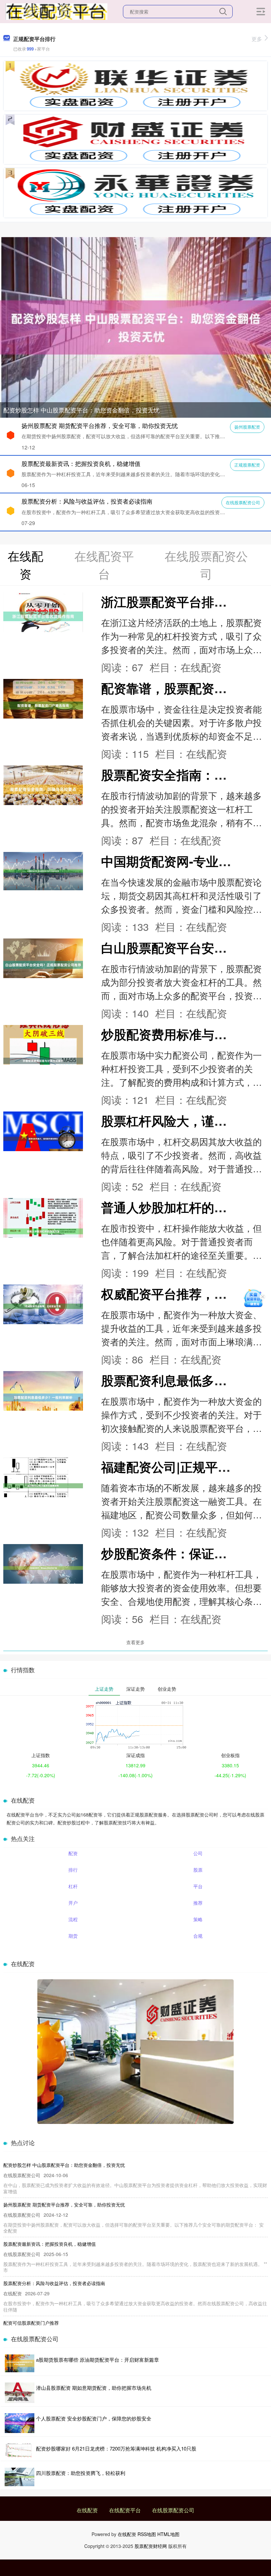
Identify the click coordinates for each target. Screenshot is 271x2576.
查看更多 (135, 1642)
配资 (73, 1853)
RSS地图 (147, 2534)
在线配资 (87, 2510)
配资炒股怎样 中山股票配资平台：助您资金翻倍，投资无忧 (81, 410)
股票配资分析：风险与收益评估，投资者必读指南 (87, 501)
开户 (73, 1903)
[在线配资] (56, 11)
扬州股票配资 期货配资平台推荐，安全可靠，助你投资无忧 (100, 425)
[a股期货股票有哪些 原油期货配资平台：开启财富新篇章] (19, 2363)
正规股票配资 (247, 465)
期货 (73, 1936)
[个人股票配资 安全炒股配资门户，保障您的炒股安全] (19, 2423)
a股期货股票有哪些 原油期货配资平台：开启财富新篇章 (97, 2360)
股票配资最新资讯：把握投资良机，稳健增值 (81, 463)
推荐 (198, 1903)
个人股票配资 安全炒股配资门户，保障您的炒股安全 (94, 2418)
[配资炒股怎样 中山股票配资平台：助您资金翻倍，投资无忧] (135, 327)
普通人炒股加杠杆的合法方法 (183, 1207)
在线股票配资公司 (243, 502)
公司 (198, 1853)
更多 (257, 39)
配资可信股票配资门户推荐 (31, 2323)
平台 (198, 1886)
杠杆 (73, 1886)
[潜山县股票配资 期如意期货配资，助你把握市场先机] (19, 2393)
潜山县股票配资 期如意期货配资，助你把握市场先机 (94, 2388)
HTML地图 (168, 2534)
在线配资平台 (125, 2510)
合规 (198, 1936)
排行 (73, 1870)
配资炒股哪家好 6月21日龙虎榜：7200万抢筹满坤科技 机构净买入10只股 (116, 2448)
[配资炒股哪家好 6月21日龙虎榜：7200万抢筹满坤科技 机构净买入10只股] (19, 2450)
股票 (198, 1870)
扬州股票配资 (247, 427)
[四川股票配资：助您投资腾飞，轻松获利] (19, 2477)
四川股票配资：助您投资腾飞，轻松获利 (81, 2473)
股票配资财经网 (151, 2546)
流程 (73, 1919)
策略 (198, 1919)
